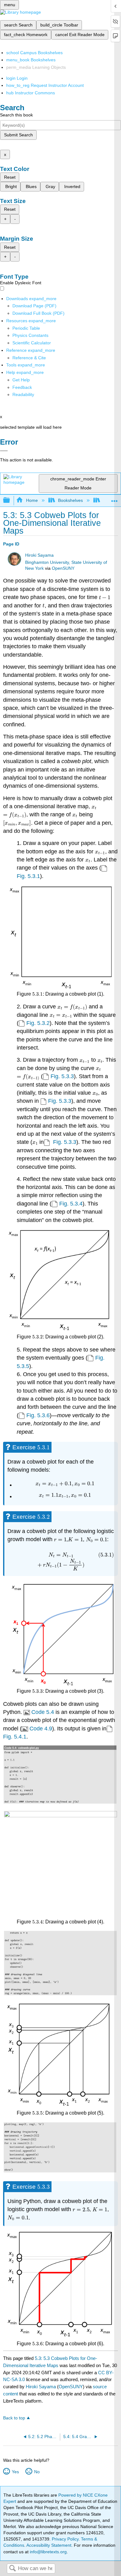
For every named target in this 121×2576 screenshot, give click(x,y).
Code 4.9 (41, 1729)
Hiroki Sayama (39, 555)
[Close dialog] (4, 451)
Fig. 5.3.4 (71, 1204)
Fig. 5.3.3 (62, 1076)
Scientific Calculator (32, 343)
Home (32, 500)
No (37, 2472)
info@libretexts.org (48, 2552)
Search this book (16, 115)
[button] (22, 387)
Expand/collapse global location (114, 499)
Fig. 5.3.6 (38, 1415)
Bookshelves (70, 500)
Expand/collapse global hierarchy (11, 500)
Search (12, 2569)
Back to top (14, 2418)
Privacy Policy (65, 2539)
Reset (10, 177)
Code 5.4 (43, 1712)
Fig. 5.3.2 (38, 1023)
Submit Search (18, 135)
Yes (15, 2472)
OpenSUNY (63, 568)
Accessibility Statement (49, 2545)
